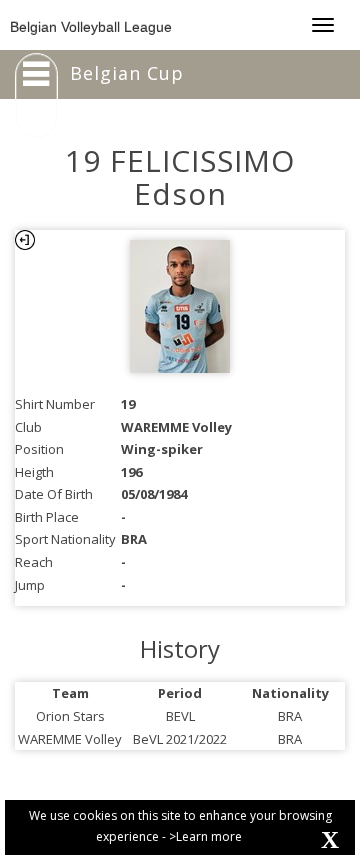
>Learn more (205, 836)
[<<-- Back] (25, 240)
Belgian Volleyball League (91, 27)
